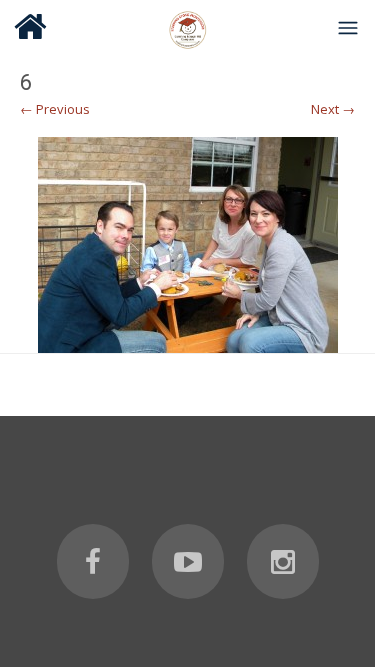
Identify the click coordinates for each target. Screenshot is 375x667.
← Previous (55, 109)
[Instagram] (283, 562)
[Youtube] (188, 562)
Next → (333, 109)
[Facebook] (93, 562)
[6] (187, 245)
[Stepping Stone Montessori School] (188, 27)
